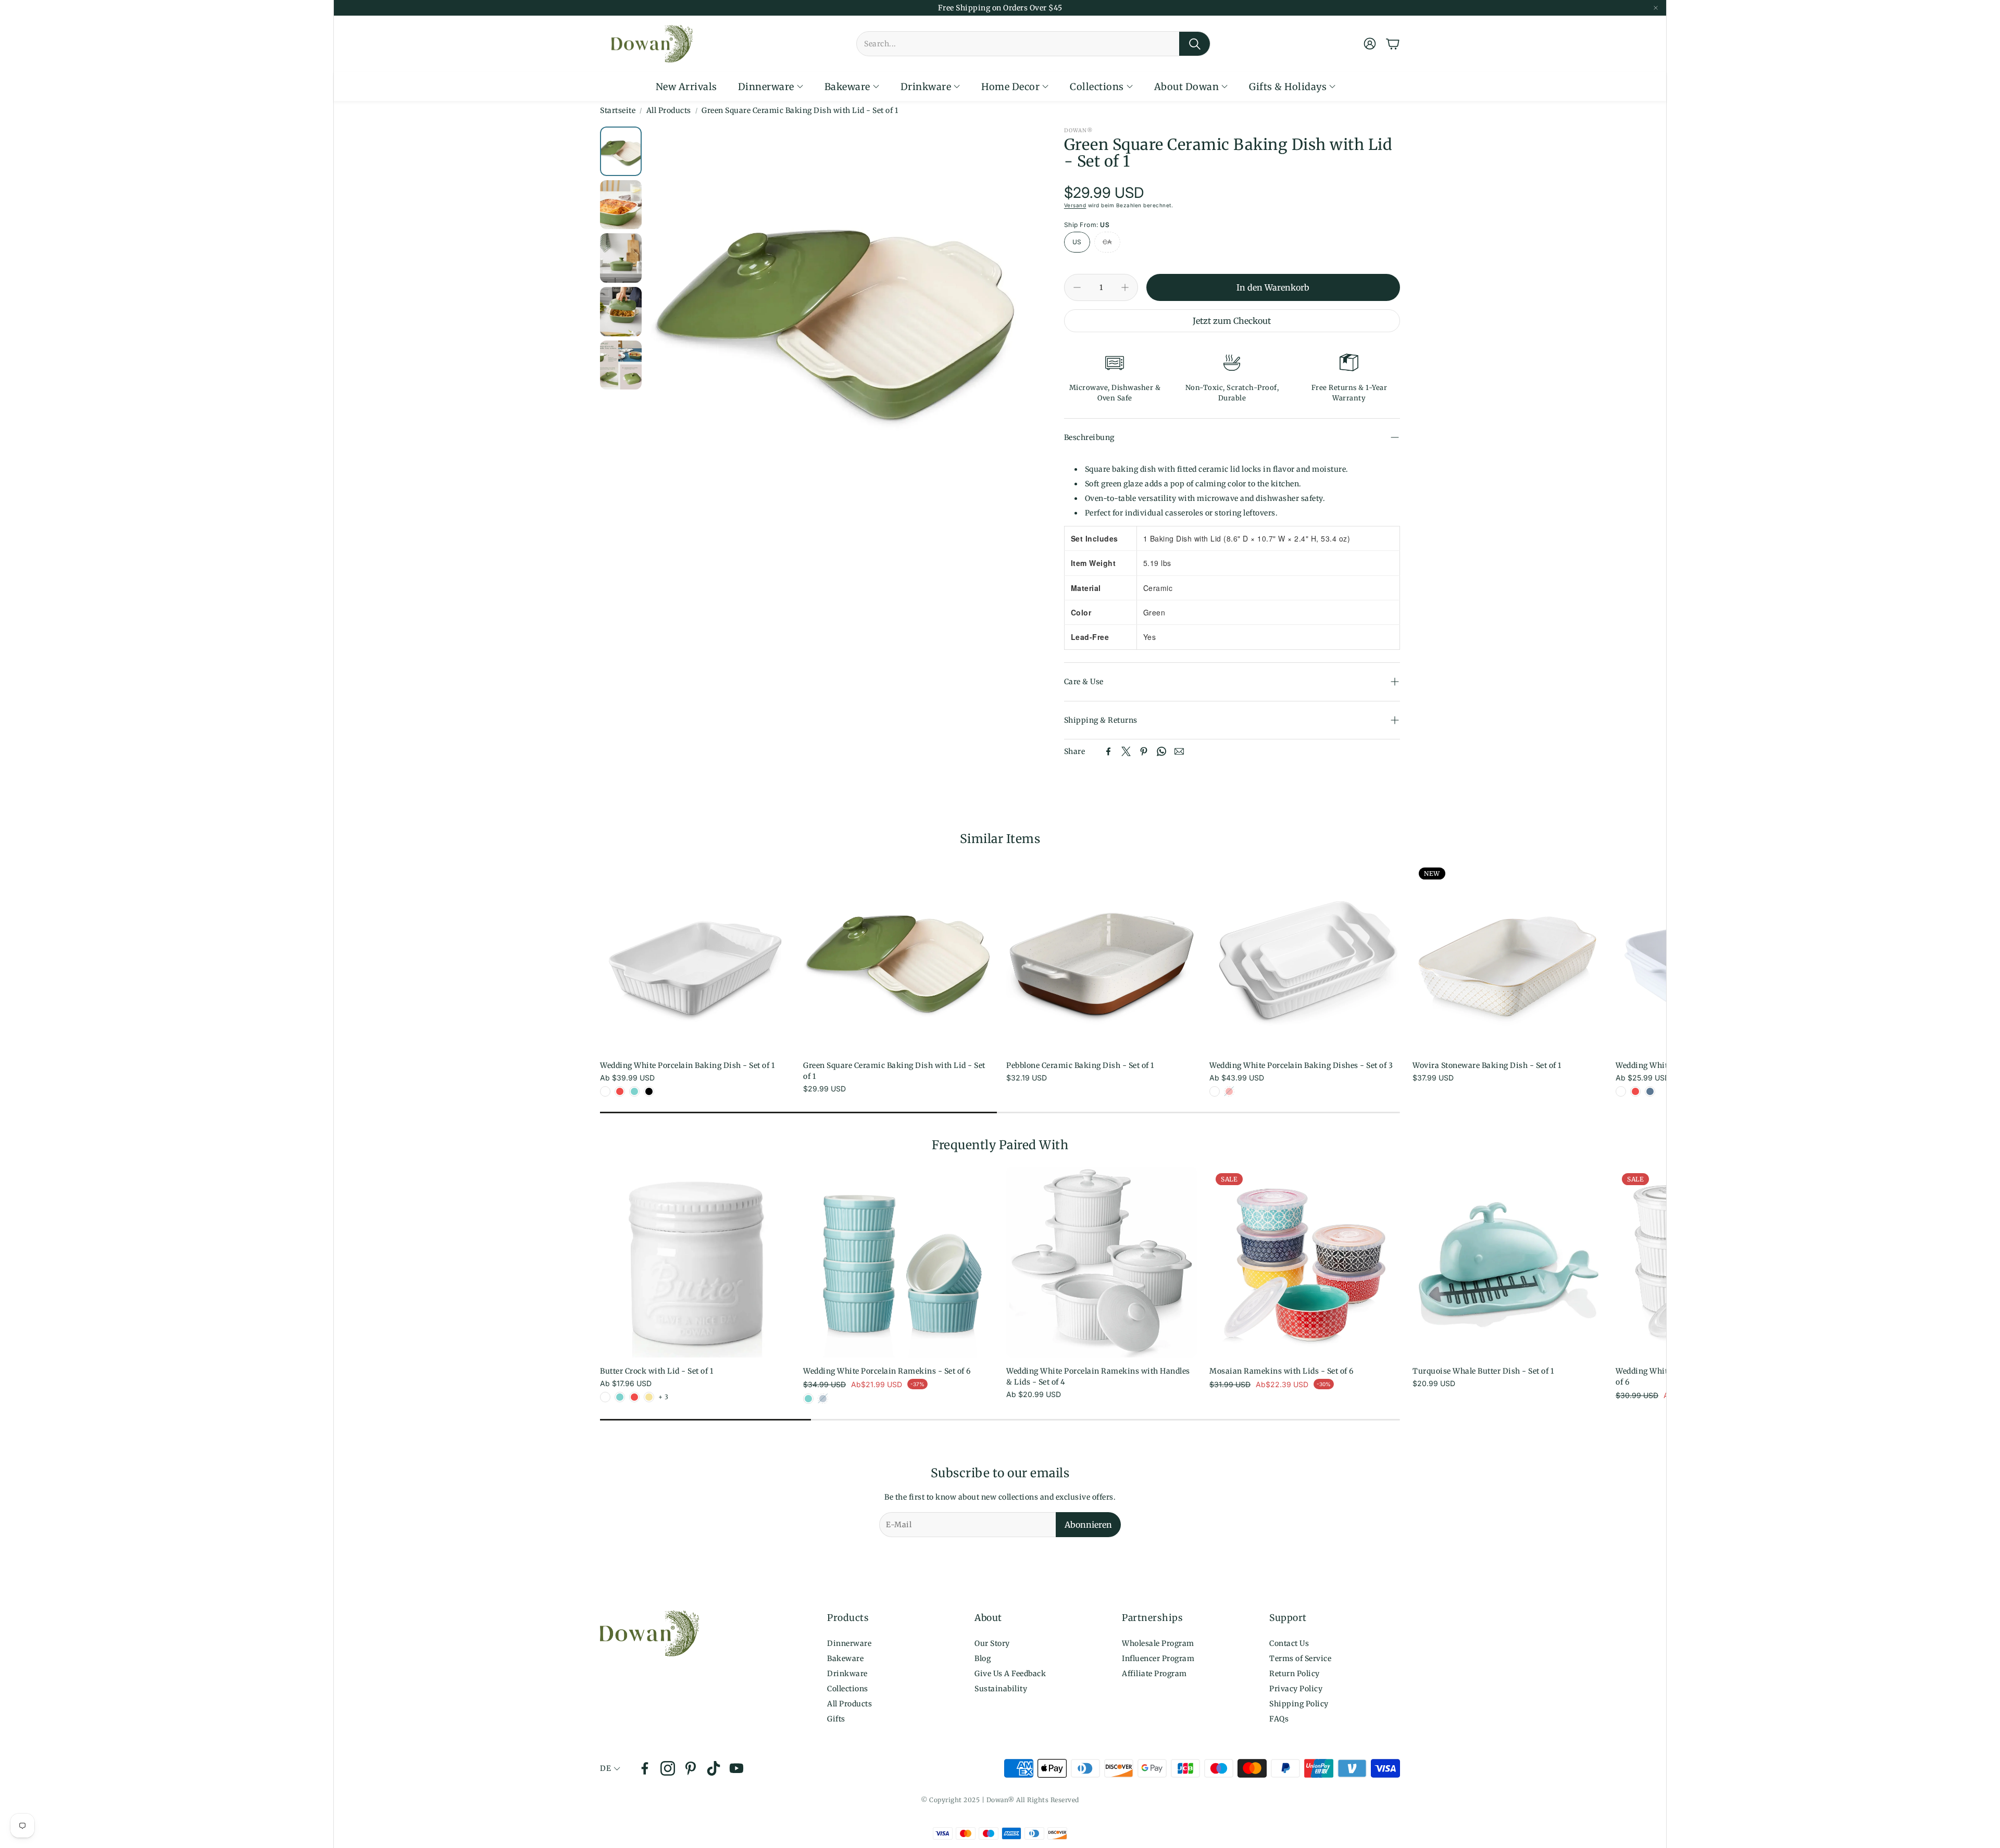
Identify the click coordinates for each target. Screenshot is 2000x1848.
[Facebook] (1108, 751)
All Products (669, 110)
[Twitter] (1126, 751)
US (1077, 242)
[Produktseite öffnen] (695, 957)
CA (1107, 242)
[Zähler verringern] (1077, 287)
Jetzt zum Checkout (1232, 321)
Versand (1075, 205)
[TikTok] (714, 1768)
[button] (1033, 44)
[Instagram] (668, 1768)
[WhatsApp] (1161, 751)
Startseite (618, 110)
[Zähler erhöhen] (1125, 287)
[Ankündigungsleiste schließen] (1656, 8)
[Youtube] (736, 1768)
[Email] (1179, 751)
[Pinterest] (1144, 751)
